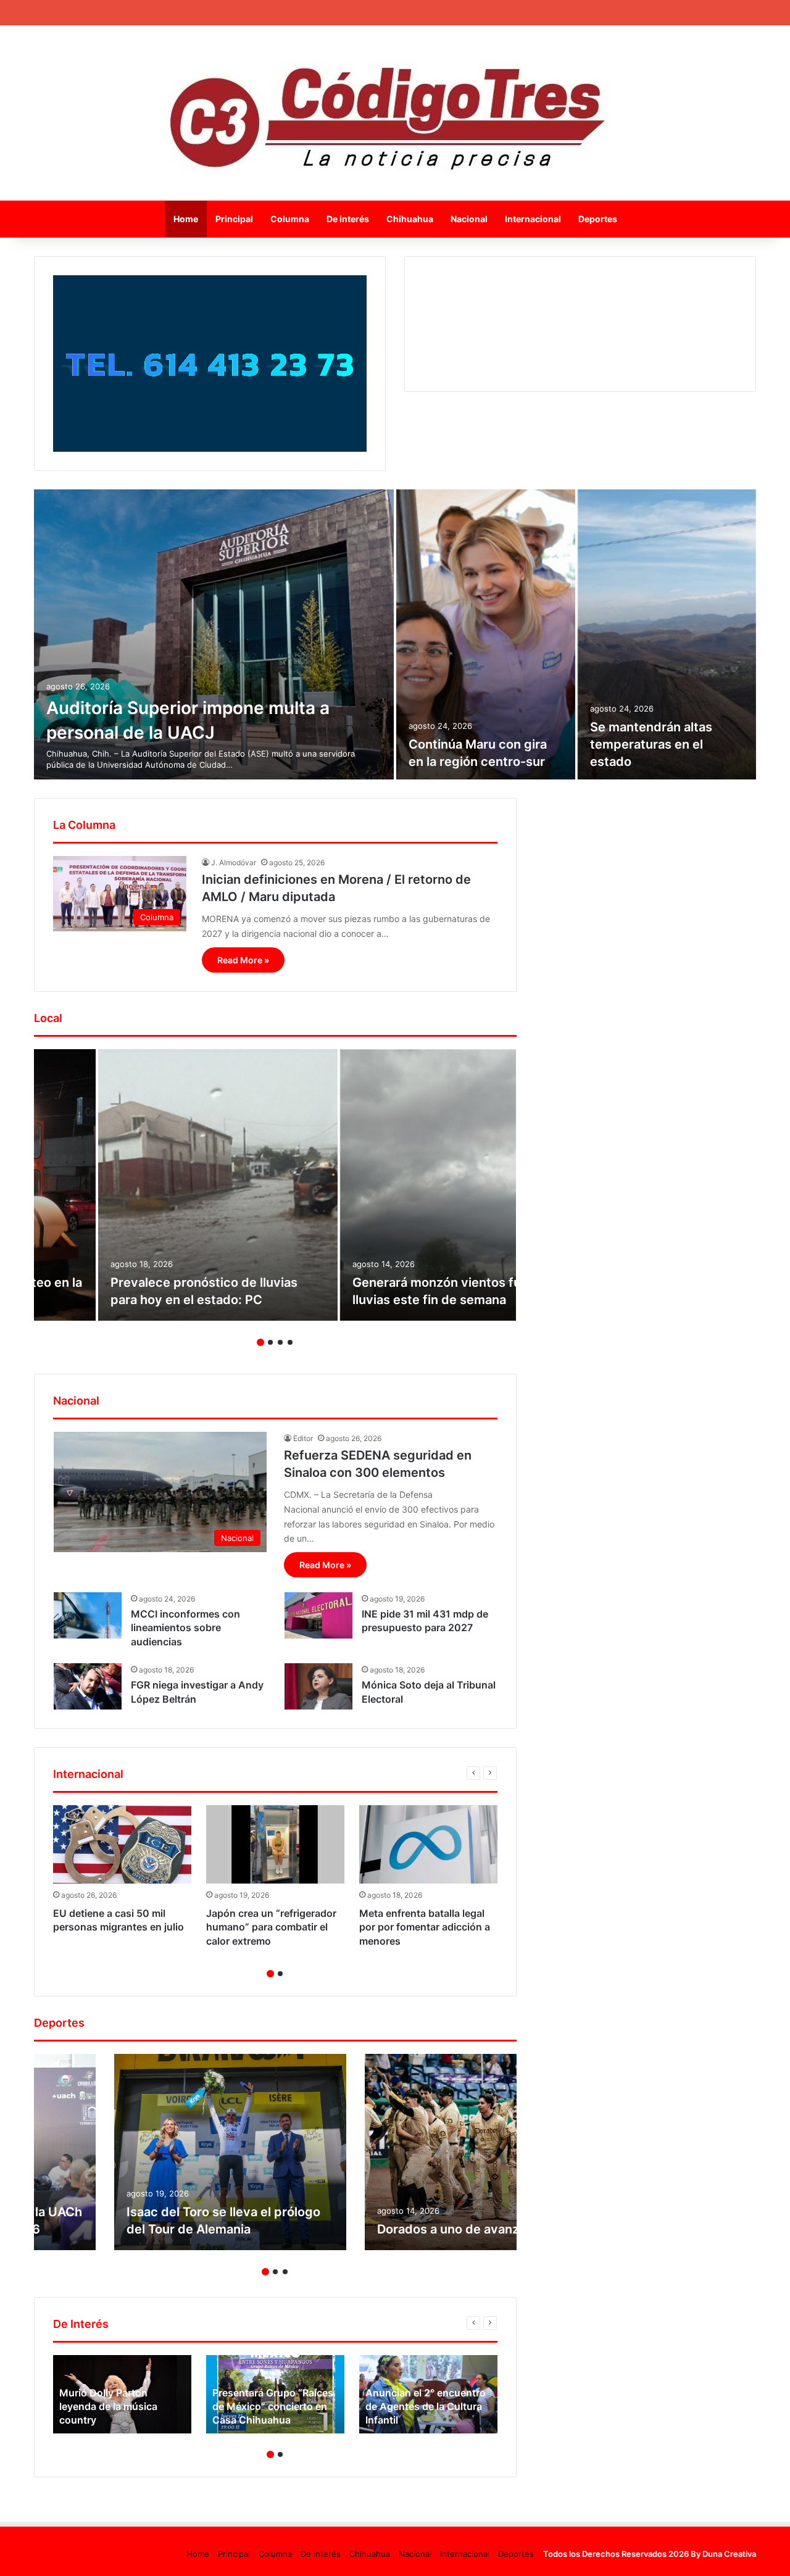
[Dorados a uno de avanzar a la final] (481, 2152)
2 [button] (270, 1342)
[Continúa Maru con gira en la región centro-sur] (486, 634)
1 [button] (260, 1342)
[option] (395, 634)
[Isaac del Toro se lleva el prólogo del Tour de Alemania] (230, 2152)
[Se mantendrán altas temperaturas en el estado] (667, 634)
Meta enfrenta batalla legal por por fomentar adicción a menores (425, 1927)
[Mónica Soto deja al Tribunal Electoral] (318, 1686)
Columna (290, 219)
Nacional (469, 219)
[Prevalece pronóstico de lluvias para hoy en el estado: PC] (218, 1185)
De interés (348, 219)
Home (186, 219)
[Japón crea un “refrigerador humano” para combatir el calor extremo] (275, 1844)
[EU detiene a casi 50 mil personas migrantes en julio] (122, 1844)
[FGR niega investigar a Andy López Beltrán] (88, 1686)
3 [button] (280, 1342)
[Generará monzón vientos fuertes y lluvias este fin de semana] (460, 1185)
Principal (234, 219)
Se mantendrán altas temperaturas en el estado (651, 744)
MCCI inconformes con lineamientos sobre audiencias (185, 1628)
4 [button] (290, 1342)
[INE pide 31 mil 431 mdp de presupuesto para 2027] (318, 1615)
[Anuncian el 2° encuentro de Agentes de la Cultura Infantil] (428, 2394)
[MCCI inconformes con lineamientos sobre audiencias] (88, 1615)
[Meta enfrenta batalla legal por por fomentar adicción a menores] (428, 1844)
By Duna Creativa (723, 2554)
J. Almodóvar (234, 862)
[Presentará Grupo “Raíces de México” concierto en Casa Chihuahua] (275, 2394)
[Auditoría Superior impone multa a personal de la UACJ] (214, 634)
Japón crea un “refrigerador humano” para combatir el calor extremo (271, 1927)
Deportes (598, 219)
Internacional (533, 219)
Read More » (243, 960)
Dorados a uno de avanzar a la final (480, 2229)
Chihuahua (410, 219)
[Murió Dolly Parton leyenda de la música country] (122, 2394)
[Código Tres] (395, 113)
